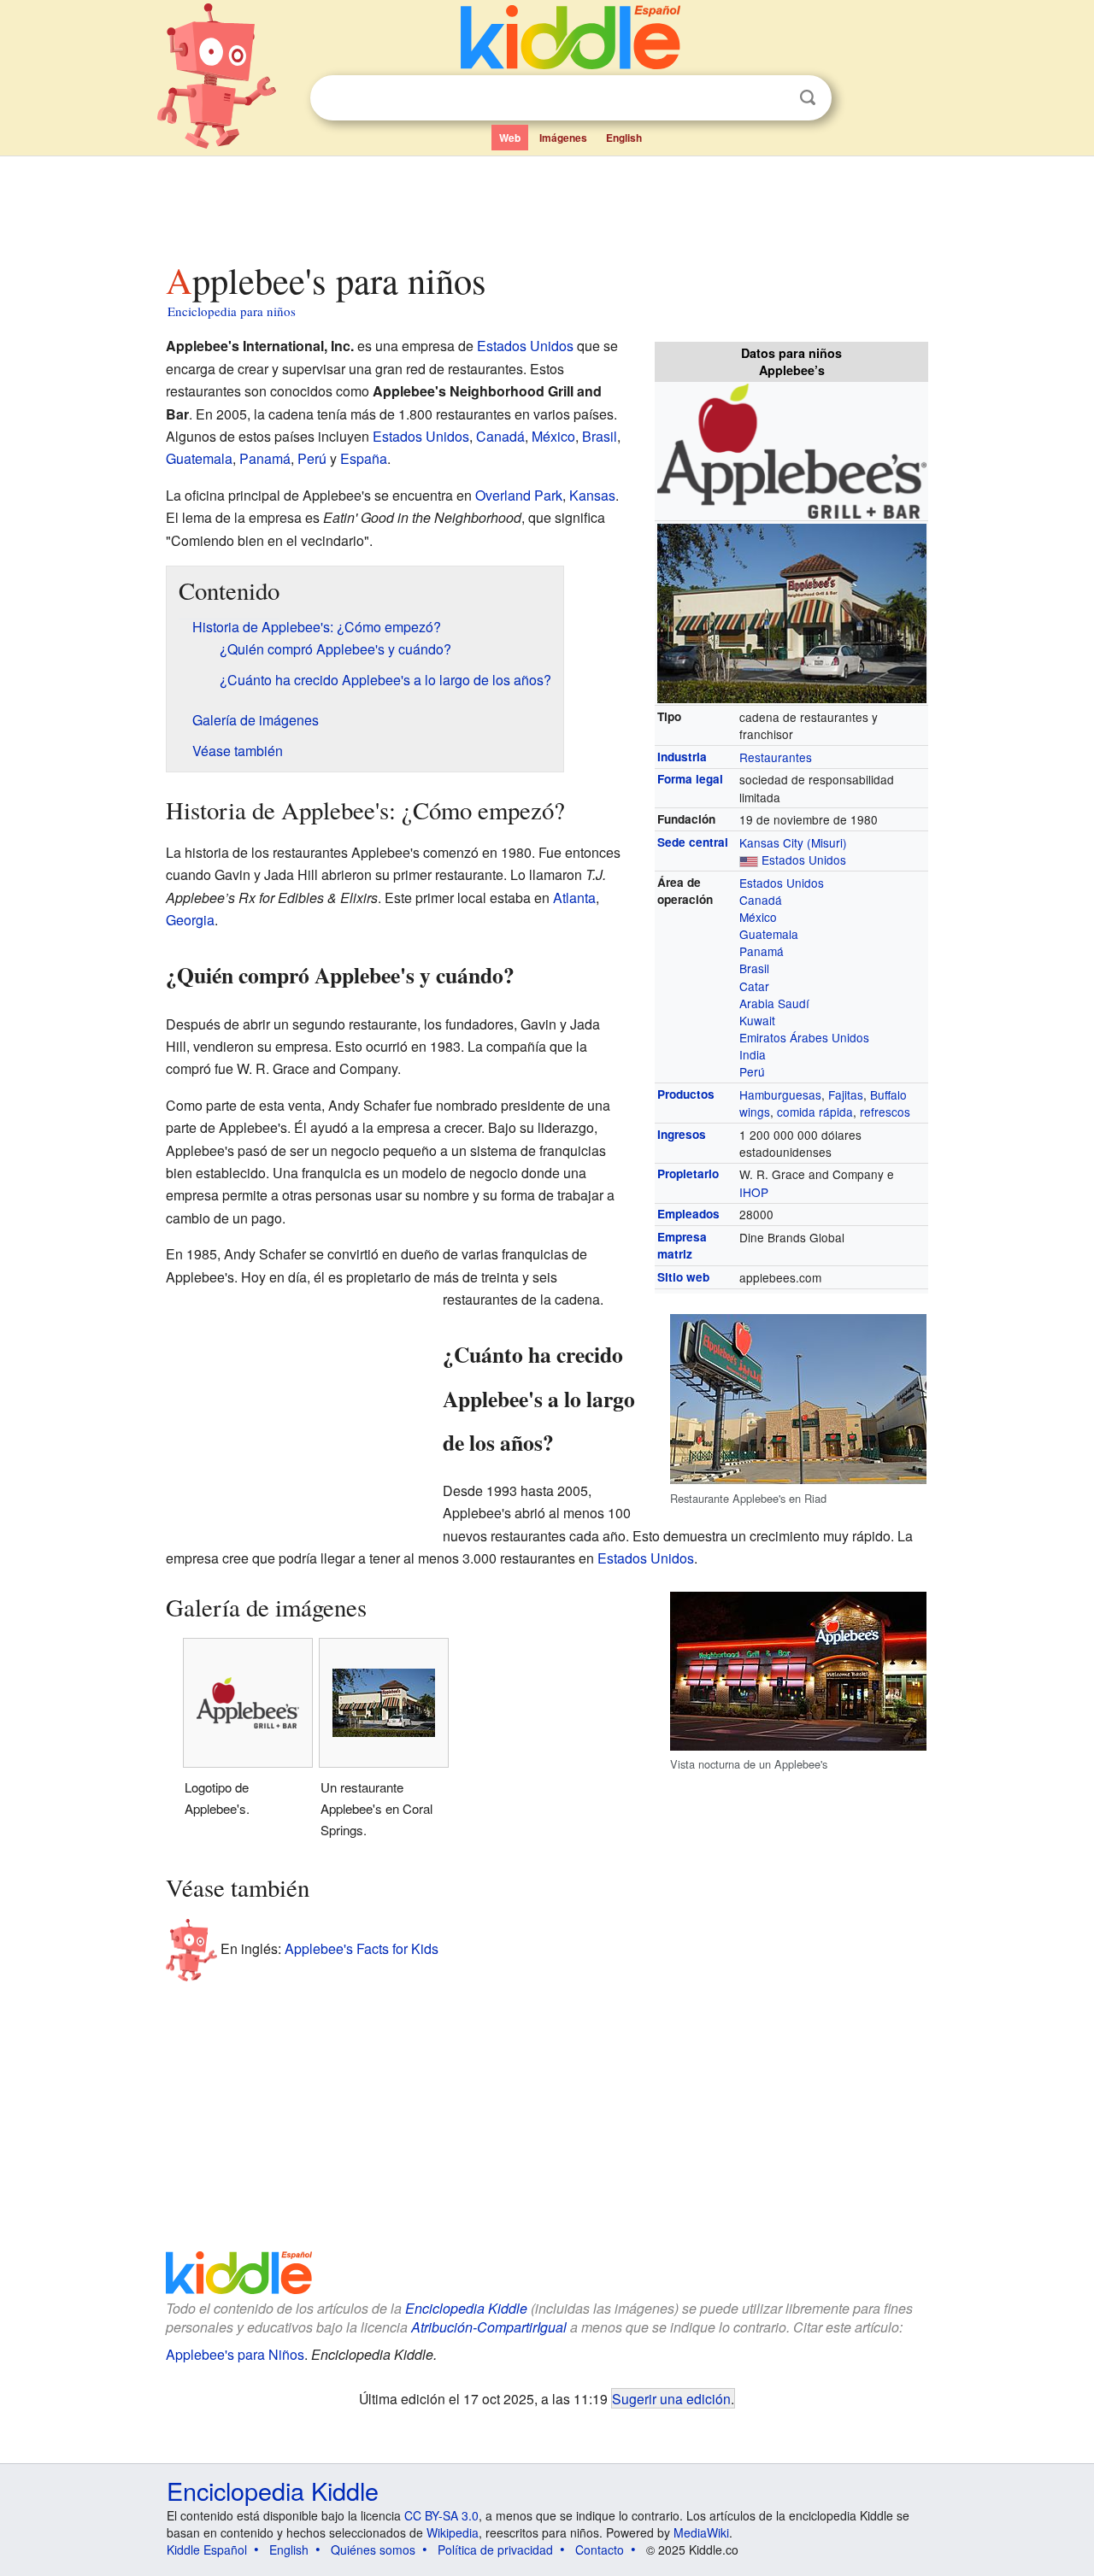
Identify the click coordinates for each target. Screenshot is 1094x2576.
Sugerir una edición (671, 2398)
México (758, 917)
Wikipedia (453, 2532)
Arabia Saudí (774, 1003)
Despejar (773, 98)
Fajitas (846, 1094)
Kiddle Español (207, 2550)
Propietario (688, 1174)
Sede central (693, 842)
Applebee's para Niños (235, 2354)
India (753, 1054)
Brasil (754, 968)
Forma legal (690, 779)
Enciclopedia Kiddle (466, 2308)
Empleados (688, 1214)
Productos (686, 1094)
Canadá (761, 900)
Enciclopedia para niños (232, 311)
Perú (752, 1071)
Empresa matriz (682, 1245)
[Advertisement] (546, 204)
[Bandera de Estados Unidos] (749, 860)
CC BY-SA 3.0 (441, 2515)
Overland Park (519, 495)
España (364, 458)
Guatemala (769, 934)
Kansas (592, 495)
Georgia (190, 920)
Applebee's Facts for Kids (362, 1948)
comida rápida (815, 1112)
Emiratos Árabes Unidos (804, 1037)
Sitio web (683, 1277)
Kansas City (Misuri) (793, 842)
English (624, 138)
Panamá (762, 951)
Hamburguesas (780, 1094)
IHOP (754, 1192)
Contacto (600, 2550)
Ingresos (682, 1134)
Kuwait (757, 1020)
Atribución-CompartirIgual (489, 2327)
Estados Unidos (804, 860)
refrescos (885, 1112)
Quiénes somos (373, 2550)
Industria (682, 757)
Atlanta (574, 898)
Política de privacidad (495, 2550)
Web (510, 138)
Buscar (808, 98)
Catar (754, 986)
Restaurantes (776, 757)
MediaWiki (701, 2532)
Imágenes (563, 138)
